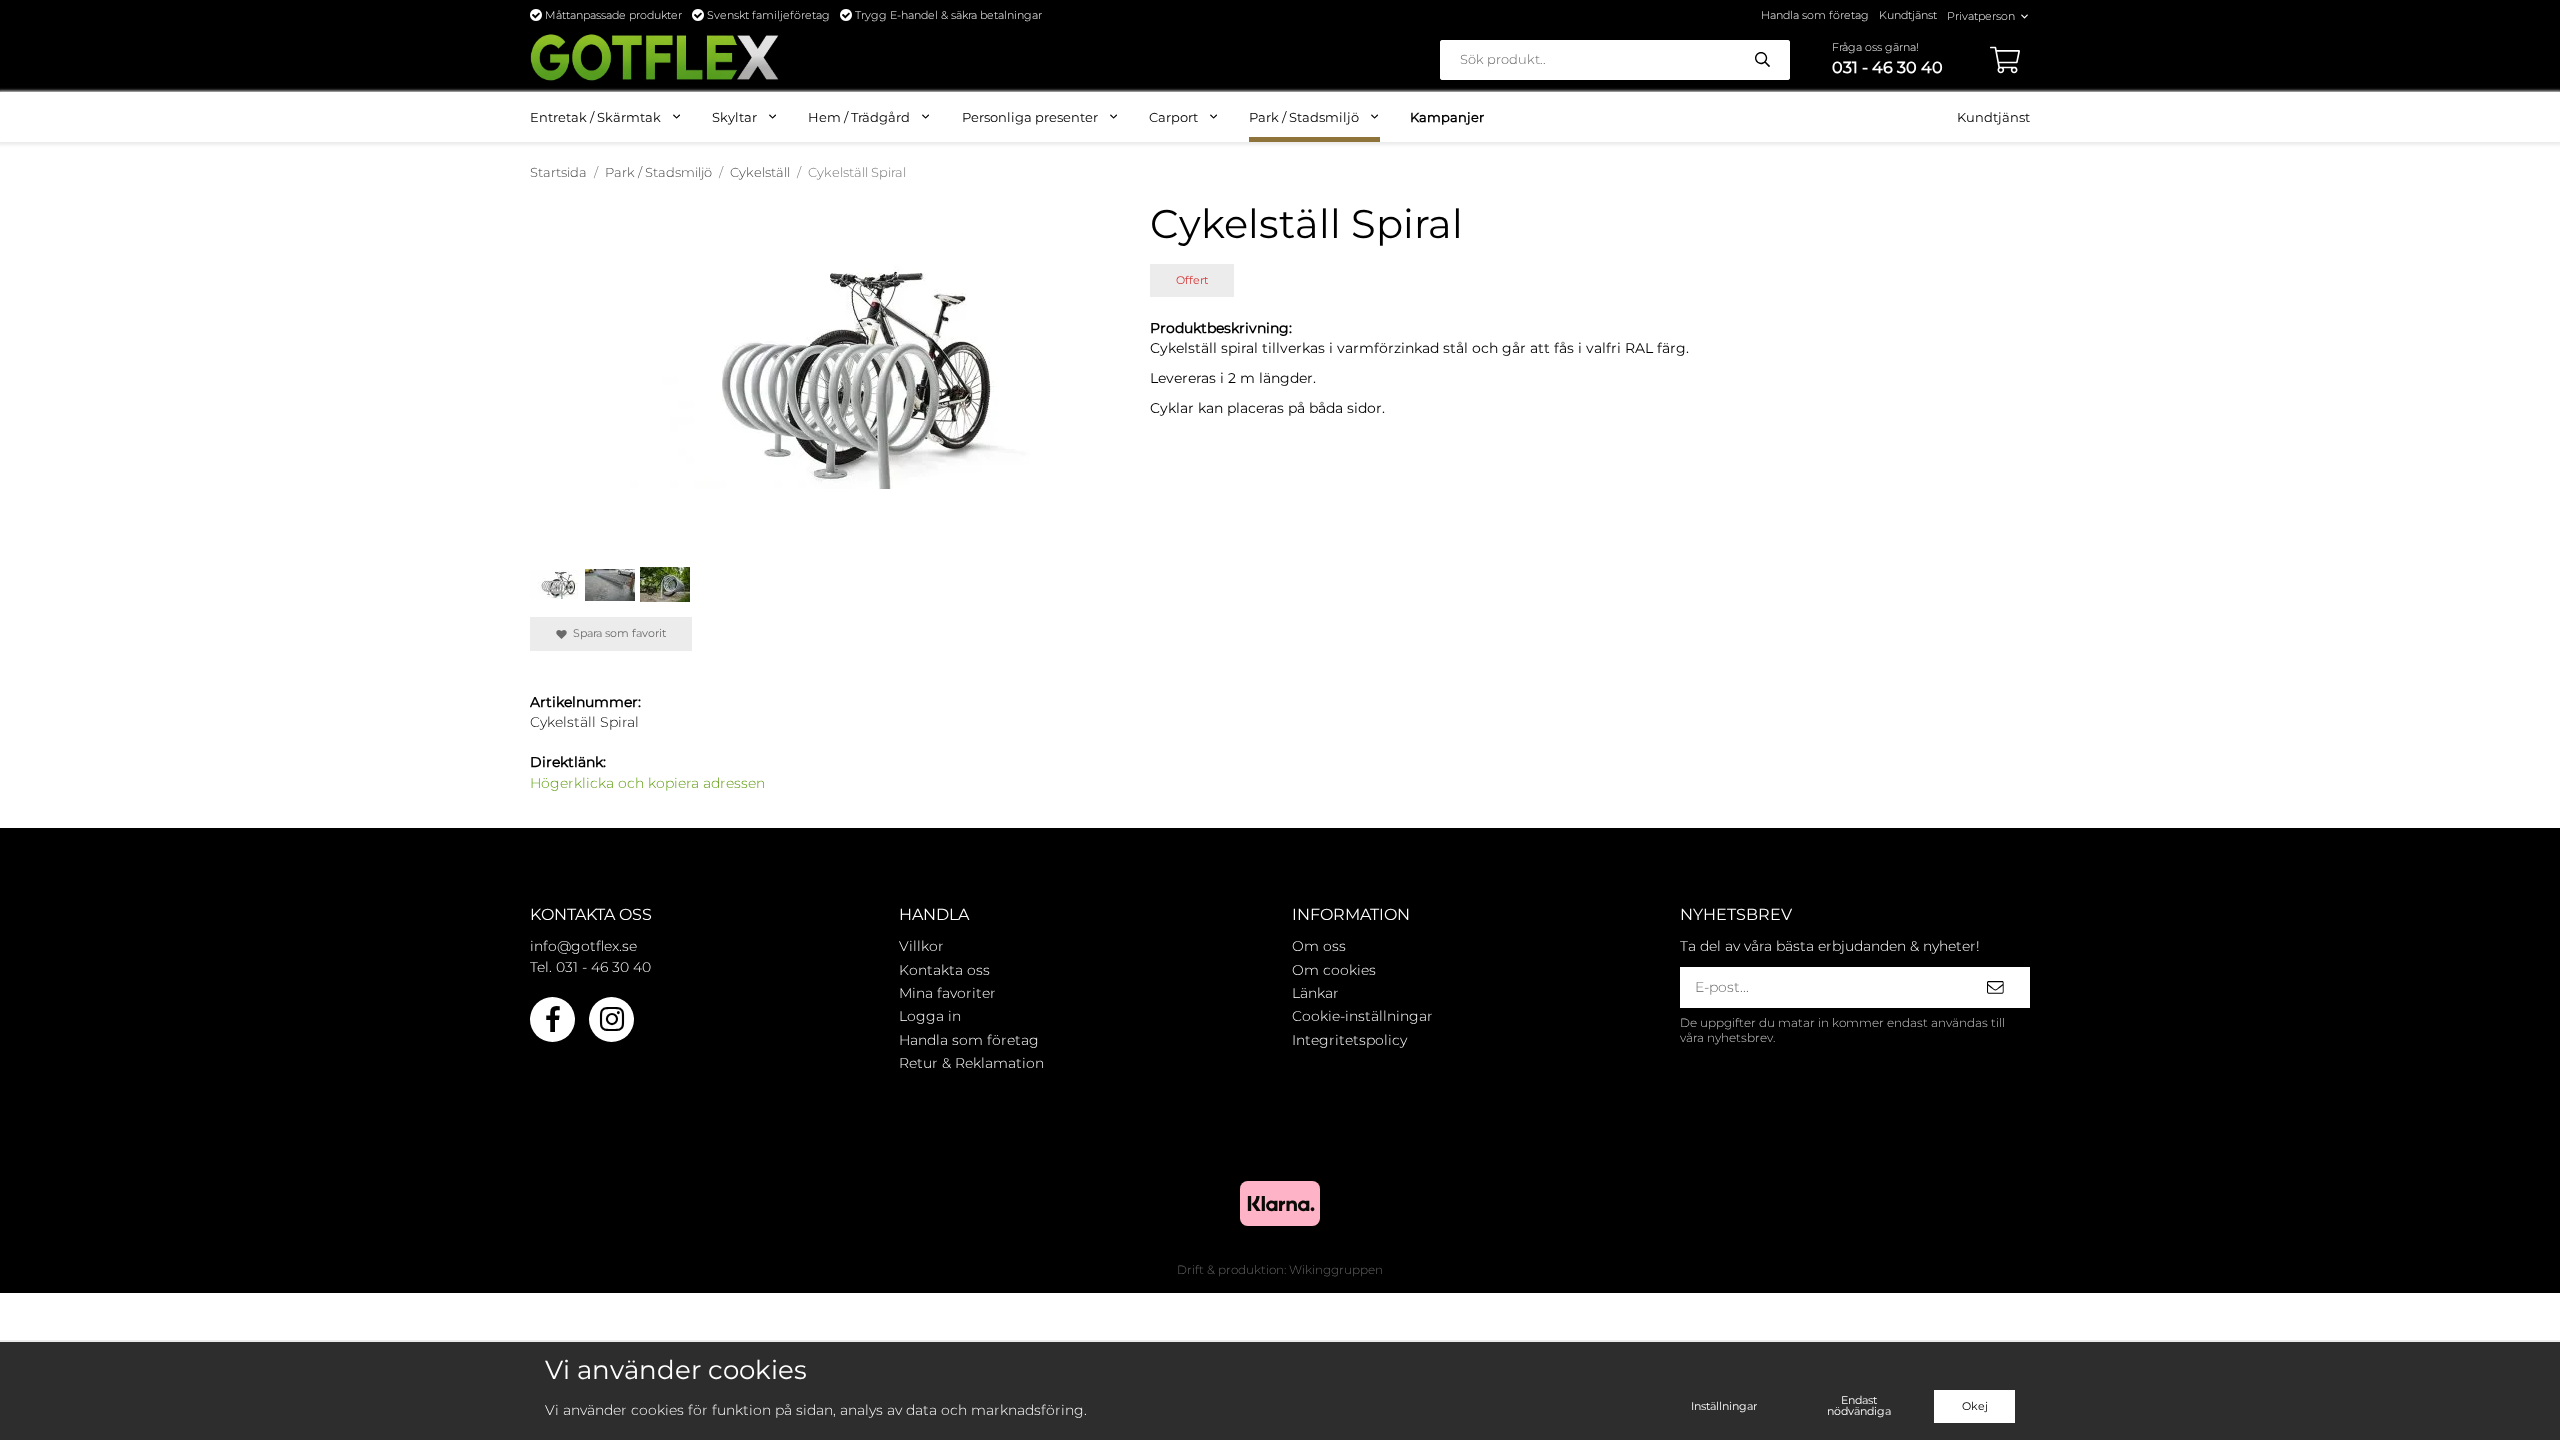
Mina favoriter (947, 993)
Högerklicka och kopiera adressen (647, 783)
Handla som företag (1815, 15)
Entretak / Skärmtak (595, 117)
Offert (1192, 280)
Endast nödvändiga (1859, 1405)
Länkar (1315, 993)
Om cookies (1334, 970)
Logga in (930, 1016)
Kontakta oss (944, 970)
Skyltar (734, 117)
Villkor (921, 946)
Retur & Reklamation (971, 1063)
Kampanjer (1447, 117)
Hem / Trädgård (859, 117)
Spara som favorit (616, 633)
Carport (1173, 117)
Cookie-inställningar (1362, 1016)
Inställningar (1724, 1406)
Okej (1975, 1406)
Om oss (1319, 946)
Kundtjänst (1908, 15)
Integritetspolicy (1349, 1040)
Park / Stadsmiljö (1304, 117)
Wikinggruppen (1336, 1269)
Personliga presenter (1030, 117)
